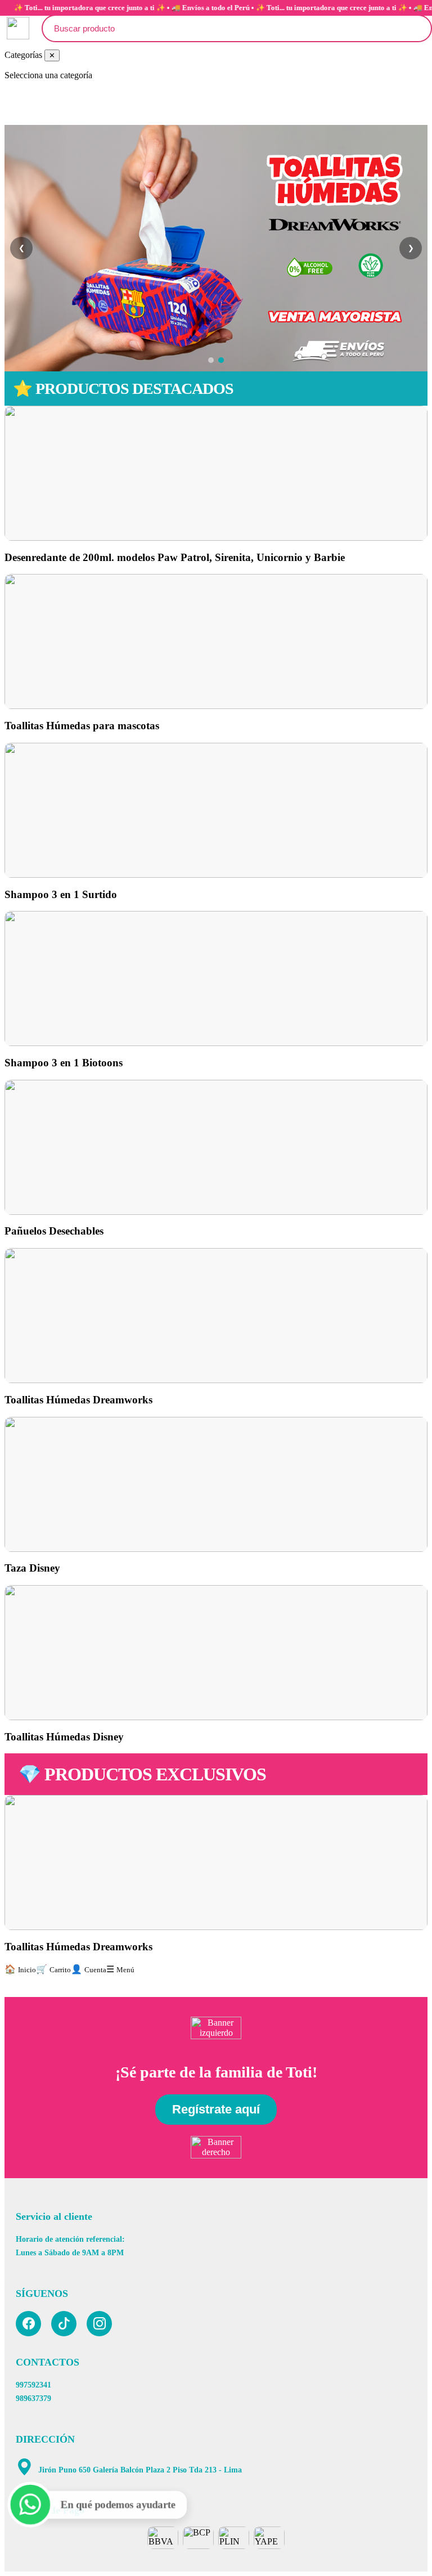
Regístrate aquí (216, 2109)
